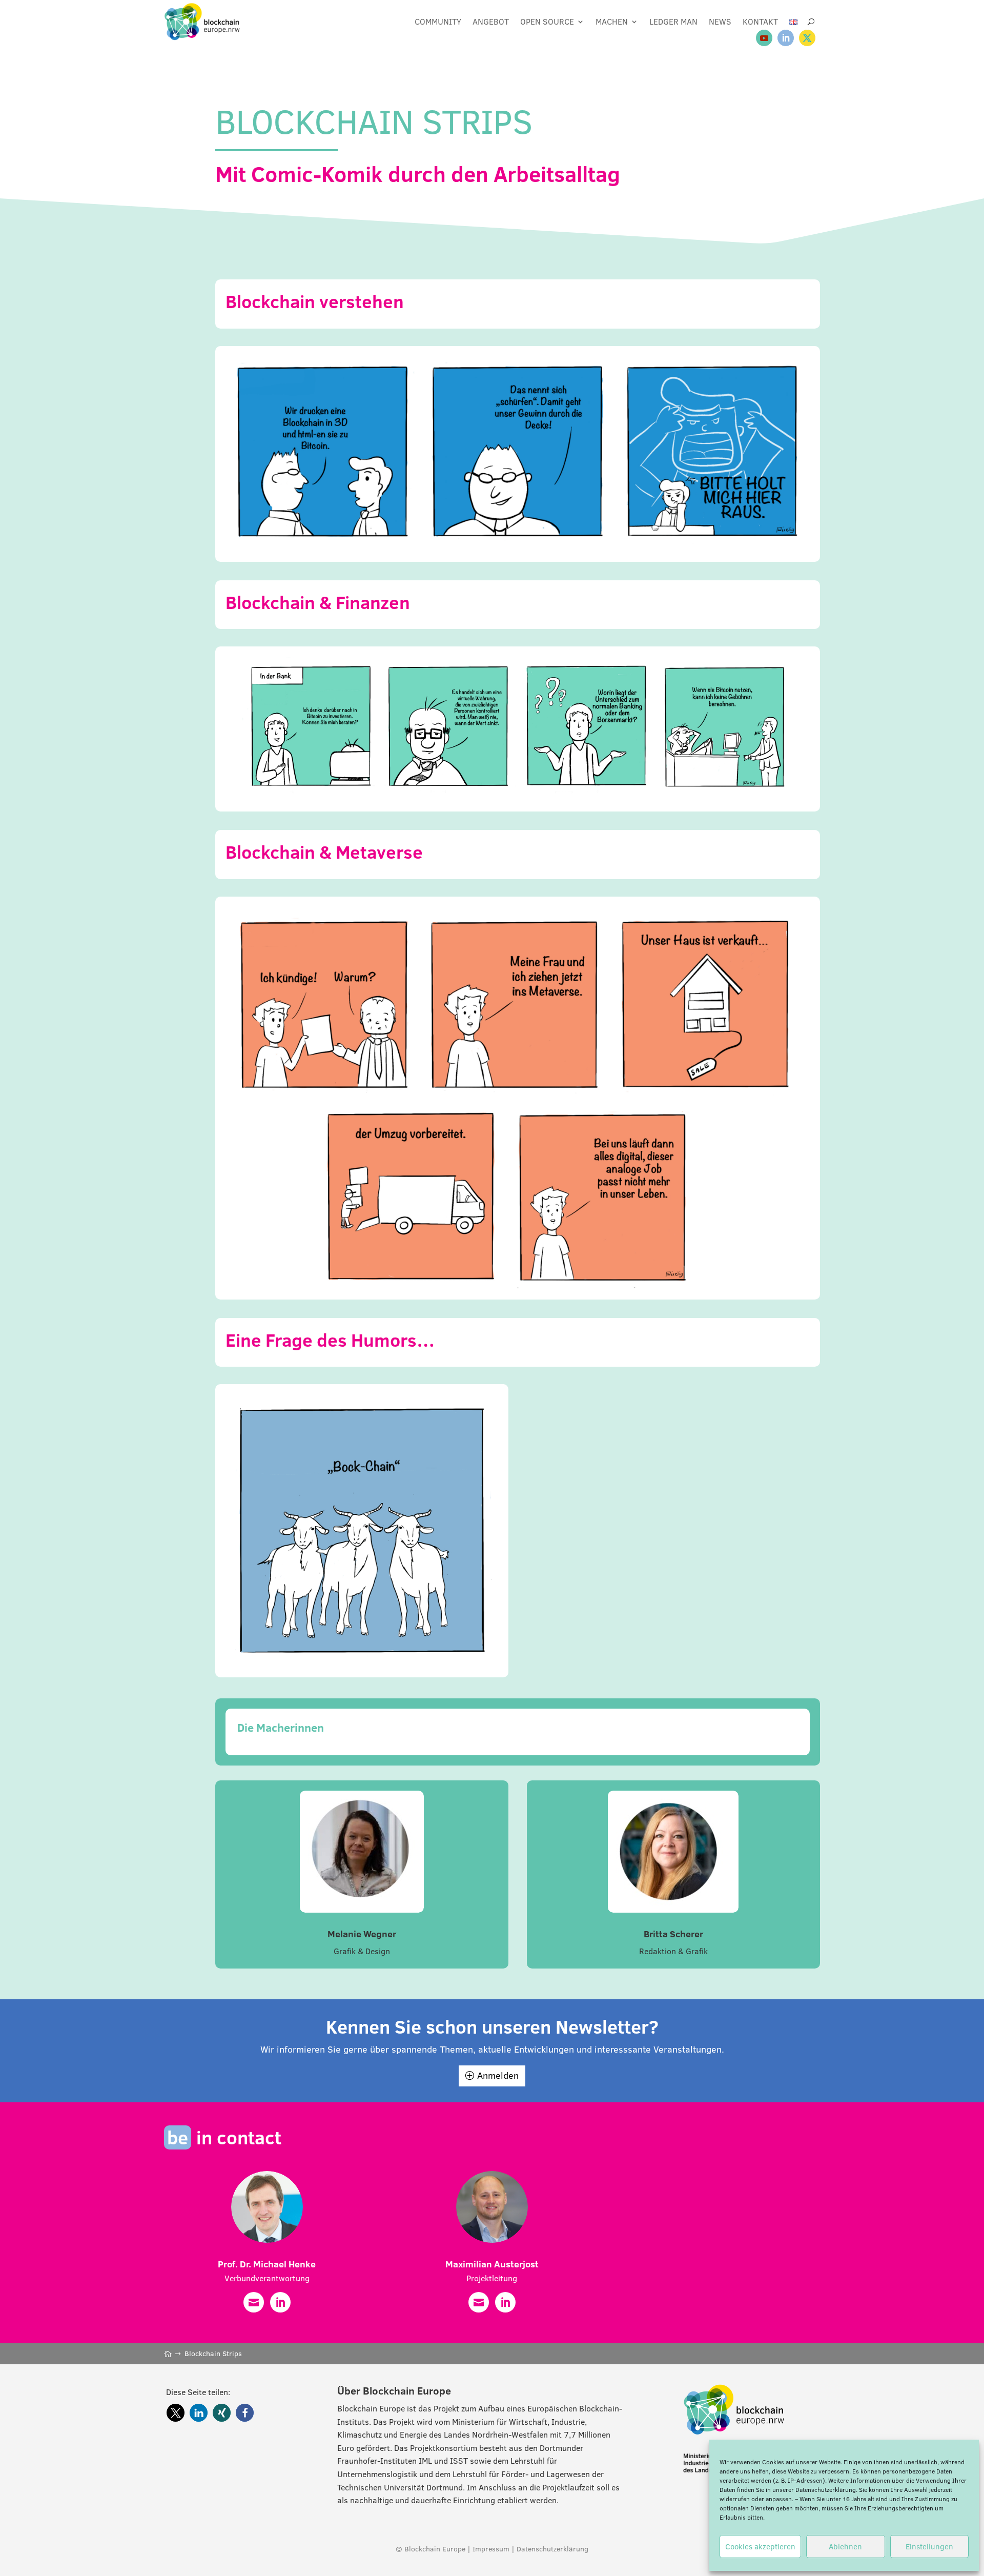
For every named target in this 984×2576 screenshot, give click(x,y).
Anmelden (498, 2075)
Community (438, 22)
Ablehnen (845, 2547)
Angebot (491, 22)
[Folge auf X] (807, 38)
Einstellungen (929, 2547)
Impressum (491, 2549)
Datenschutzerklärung (826, 2490)
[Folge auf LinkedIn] (786, 38)
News (720, 22)
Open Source (547, 22)
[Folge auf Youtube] (764, 38)
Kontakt (760, 22)
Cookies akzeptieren (760, 2547)
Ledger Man (673, 22)
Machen (612, 22)
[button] (176, 2413)
